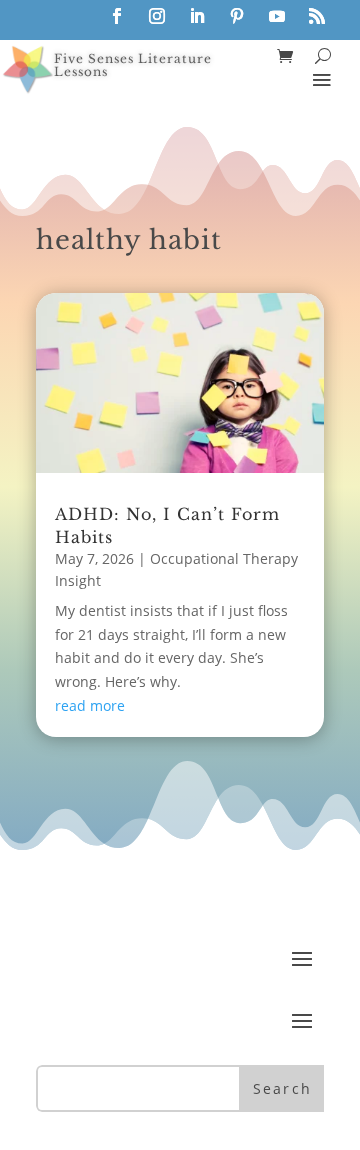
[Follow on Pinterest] (237, 16)
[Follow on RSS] (317, 16)
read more (90, 705)
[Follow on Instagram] (157, 16)
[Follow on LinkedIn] (197, 16)
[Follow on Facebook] (117, 16)
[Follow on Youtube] (277, 16)
